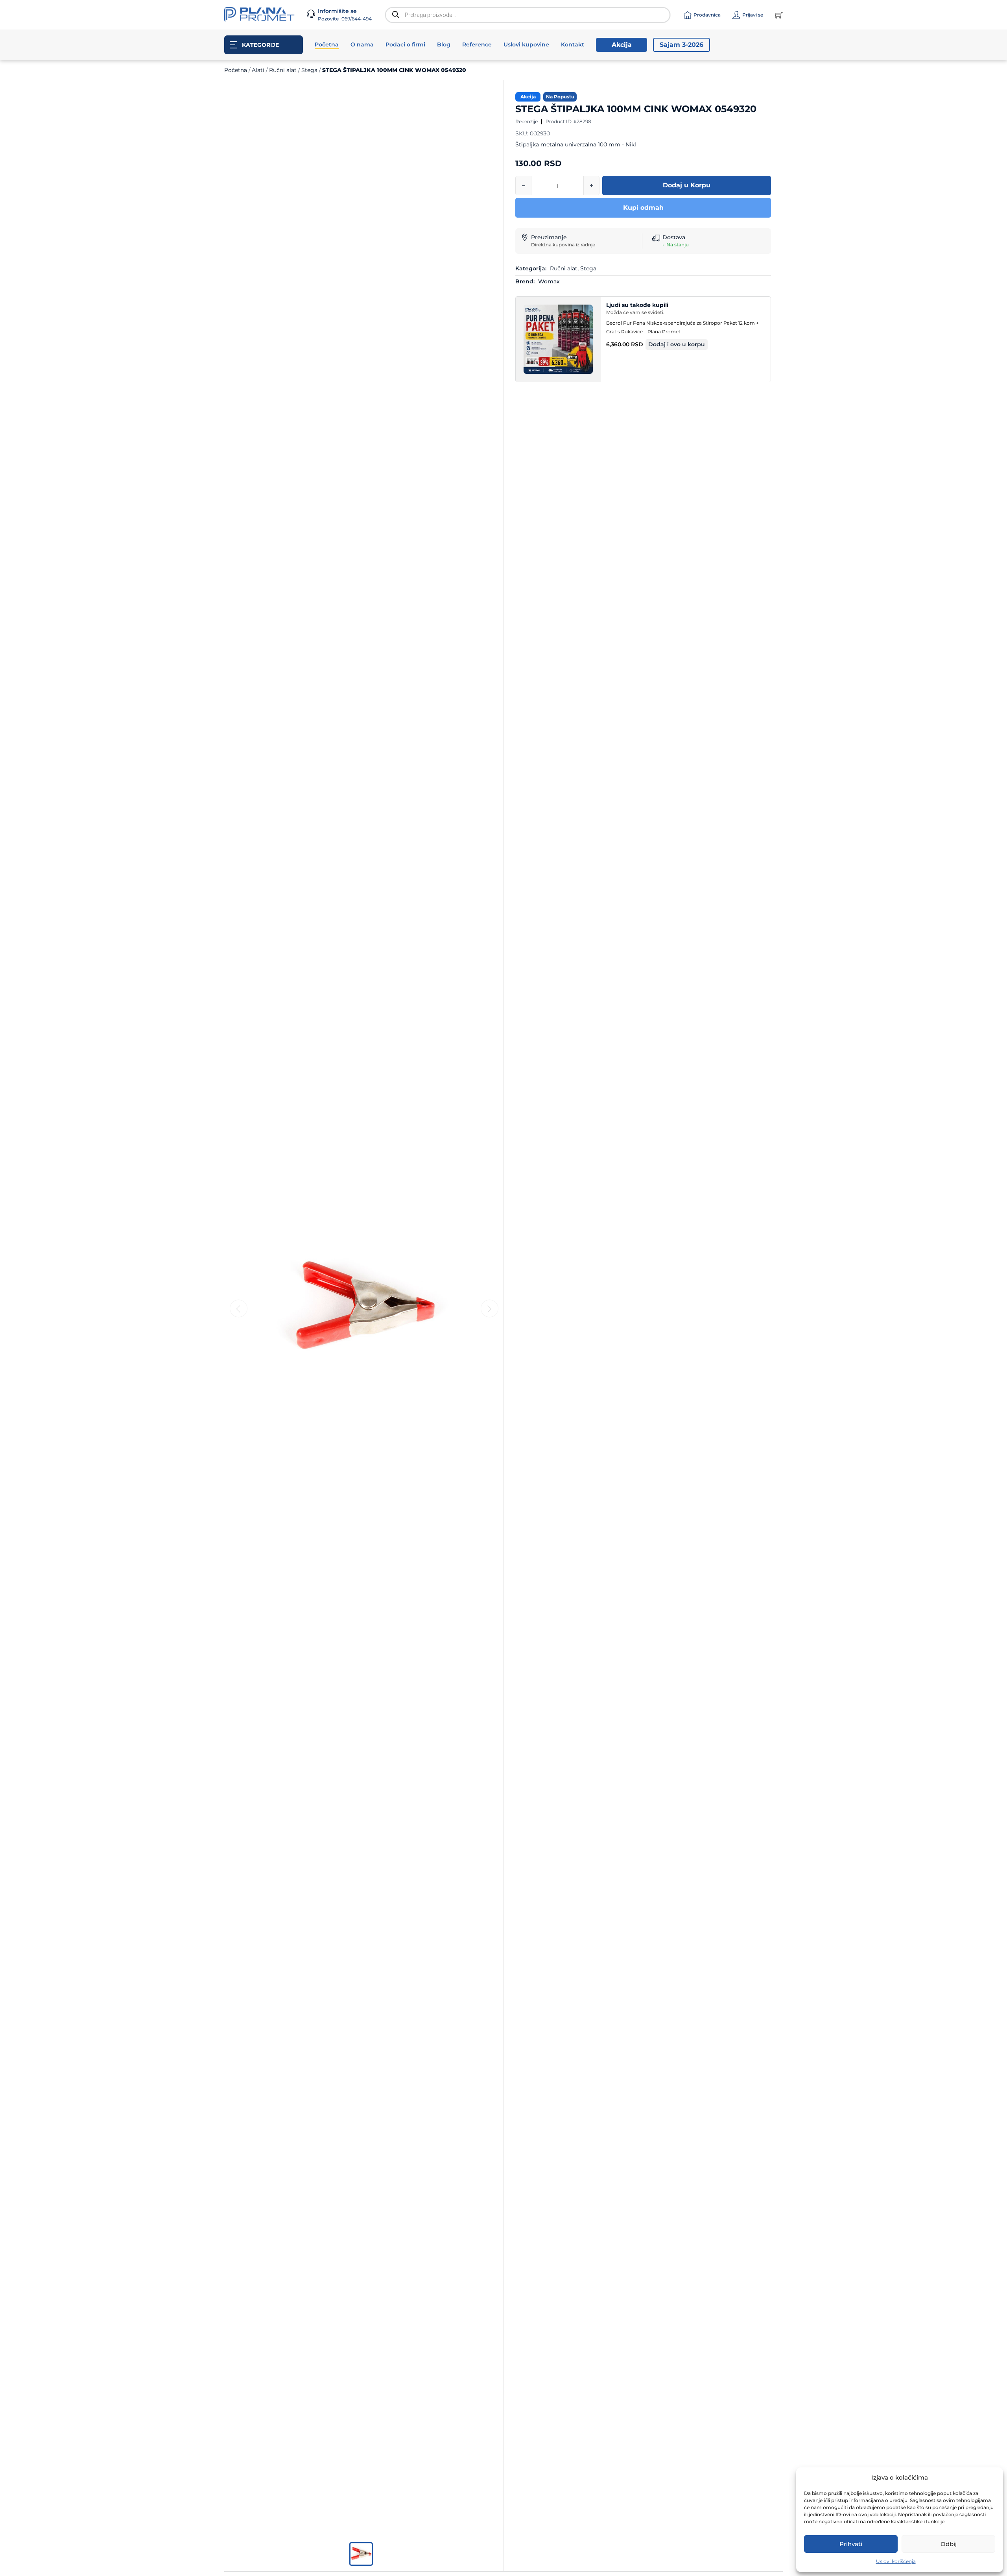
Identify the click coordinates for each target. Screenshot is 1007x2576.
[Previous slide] (239, 1309)
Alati (258, 70)
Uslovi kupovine (526, 44)
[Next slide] (490, 1309)
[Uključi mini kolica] (779, 15)
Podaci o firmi (405, 44)
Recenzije (527, 121)
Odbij (949, 2544)
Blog (444, 44)
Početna (327, 44)
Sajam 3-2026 (681, 45)
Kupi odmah (643, 208)
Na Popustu (560, 97)
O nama (362, 44)
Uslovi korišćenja (896, 2561)
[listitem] (361, 2554)
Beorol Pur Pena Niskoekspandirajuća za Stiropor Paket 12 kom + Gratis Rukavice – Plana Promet (682, 327)
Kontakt (573, 44)
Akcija (622, 45)
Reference (477, 44)
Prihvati (851, 2544)
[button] (677, 345)
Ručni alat (283, 70)
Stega (309, 70)
